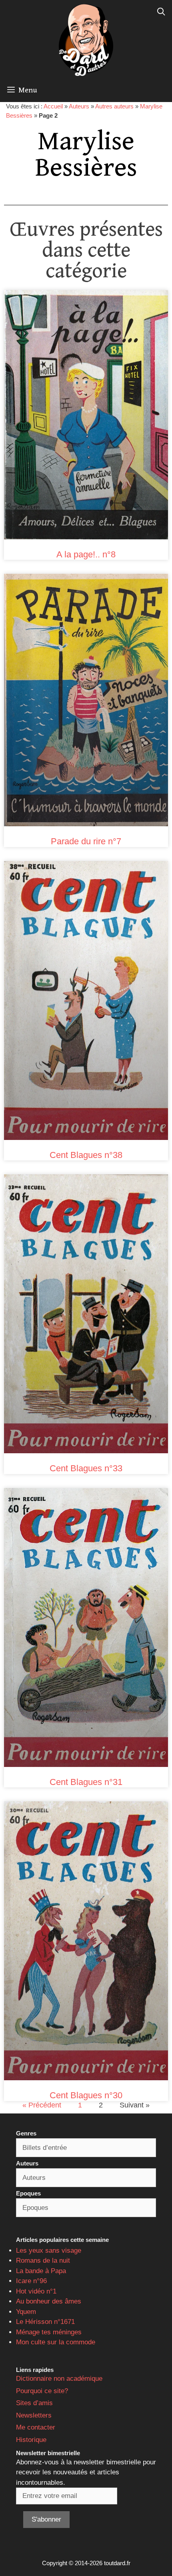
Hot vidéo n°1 (36, 2291)
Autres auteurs (114, 106)
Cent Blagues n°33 (86, 1468)
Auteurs (79, 106)
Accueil (53, 106)
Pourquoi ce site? (42, 2391)
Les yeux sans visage (49, 2250)
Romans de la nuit (43, 2261)
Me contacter (36, 2427)
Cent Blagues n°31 (86, 1782)
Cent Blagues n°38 (86, 1155)
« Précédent (42, 2105)
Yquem (26, 2312)
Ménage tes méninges (49, 2332)
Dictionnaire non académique (59, 2379)
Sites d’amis (34, 2403)
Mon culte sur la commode (56, 2342)
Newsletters (34, 2415)
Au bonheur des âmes (49, 2301)
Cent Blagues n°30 (86, 2095)
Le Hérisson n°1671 (45, 2322)
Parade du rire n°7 (86, 841)
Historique (31, 2440)
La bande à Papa (41, 2271)
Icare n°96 (31, 2281)
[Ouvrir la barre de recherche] (161, 12)
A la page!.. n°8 (86, 554)
